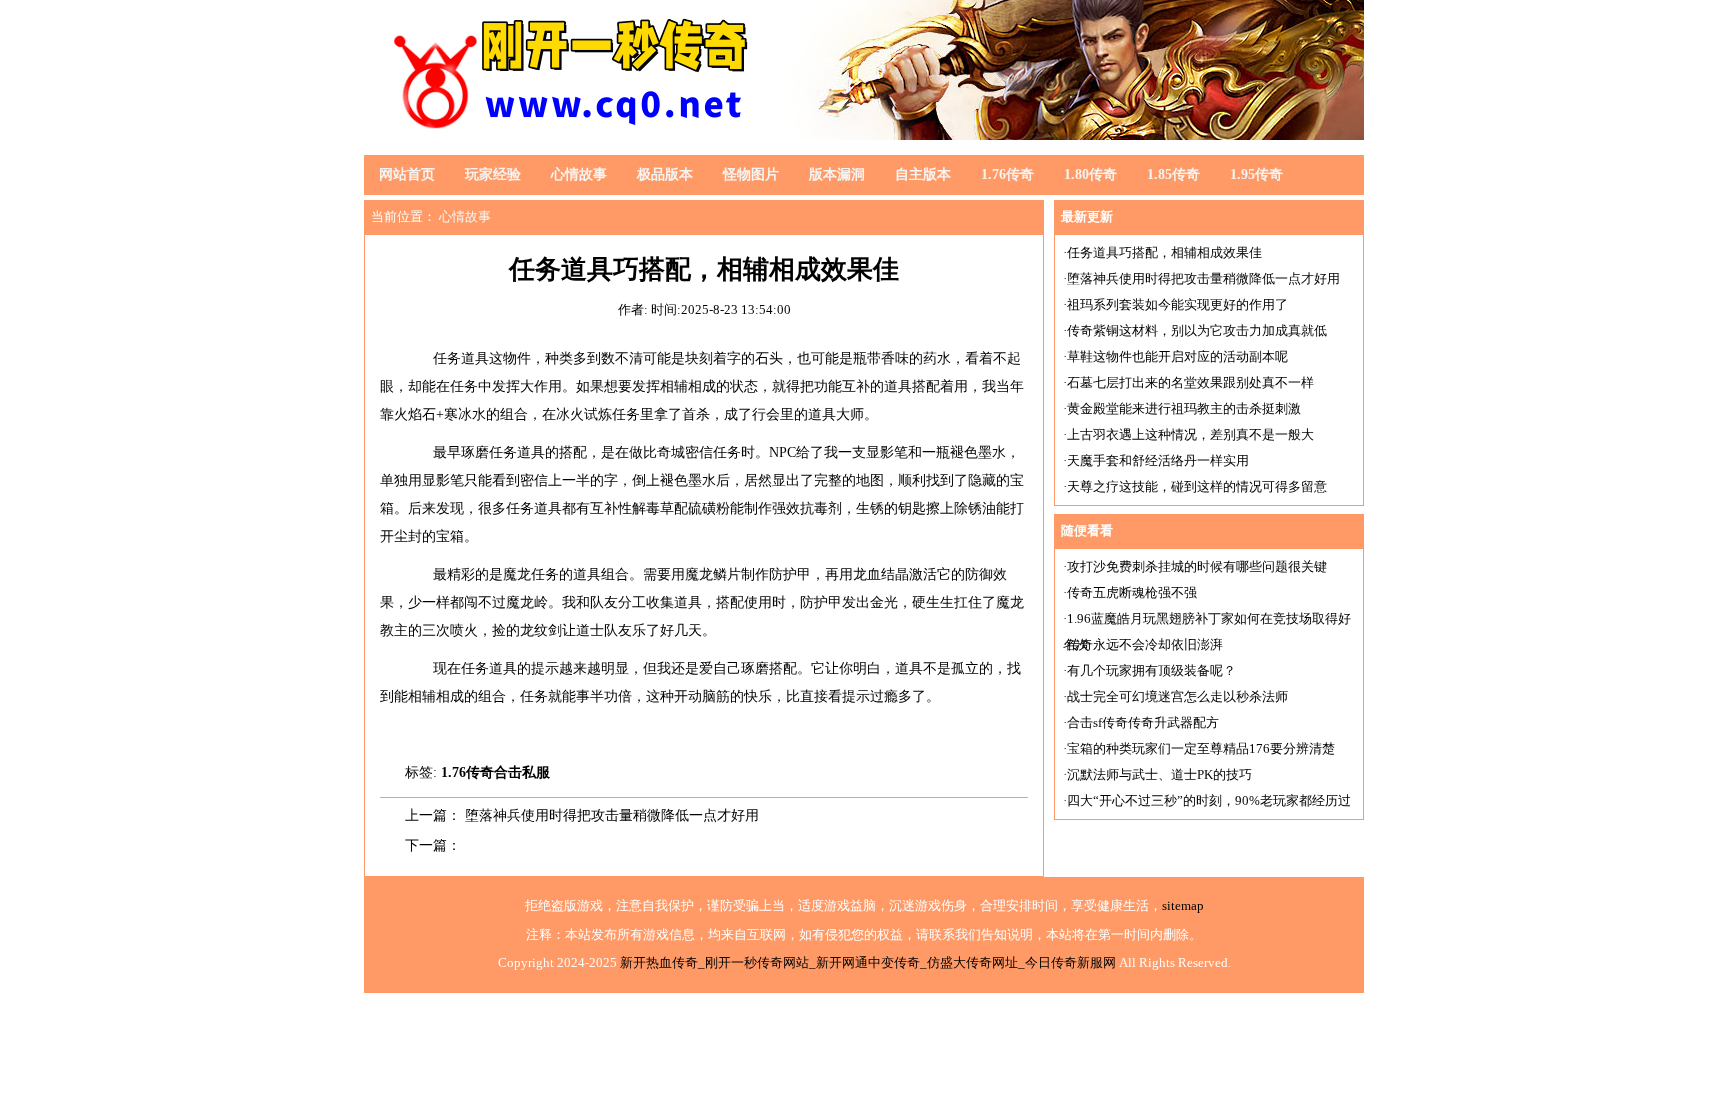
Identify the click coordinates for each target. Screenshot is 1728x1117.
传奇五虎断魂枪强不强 (1132, 592)
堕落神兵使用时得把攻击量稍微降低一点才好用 (612, 815)
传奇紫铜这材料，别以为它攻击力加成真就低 (1197, 330)
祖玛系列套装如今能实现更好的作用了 (1177, 304)
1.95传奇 (1256, 174)
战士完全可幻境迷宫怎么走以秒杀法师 (1177, 696)
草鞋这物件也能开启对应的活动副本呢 (1177, 356)
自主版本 (923, 174)
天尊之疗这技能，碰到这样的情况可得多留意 (1197, 486)
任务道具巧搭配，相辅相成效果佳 (1164, 252)
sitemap (1183, 905)
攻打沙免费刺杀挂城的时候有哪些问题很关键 (1197, 566)
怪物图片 (751, 174)
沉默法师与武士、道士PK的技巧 (1159, 774)
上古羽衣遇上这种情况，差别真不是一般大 (1190, 434)
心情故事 (579, 174)
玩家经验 (493, 174)
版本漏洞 (837, 174)
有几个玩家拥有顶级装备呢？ (1151, 670)
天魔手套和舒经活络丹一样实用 (1158, 460)
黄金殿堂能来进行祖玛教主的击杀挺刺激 (1184, 408)
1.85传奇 (1173, 174)
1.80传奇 (1090, 174)
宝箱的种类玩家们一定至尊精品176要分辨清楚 (1201, 748)
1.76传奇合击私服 (495, 772)
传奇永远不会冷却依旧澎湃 (1145, 644)
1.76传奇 (1007, 174)
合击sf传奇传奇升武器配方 (1143, 722)
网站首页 (407, 174)
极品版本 (665, 174)
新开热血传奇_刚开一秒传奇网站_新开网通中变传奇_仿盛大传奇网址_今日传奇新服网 (868, 962)
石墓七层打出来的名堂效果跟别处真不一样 (1190, 382)
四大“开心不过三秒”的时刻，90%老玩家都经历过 (1209, 800)
